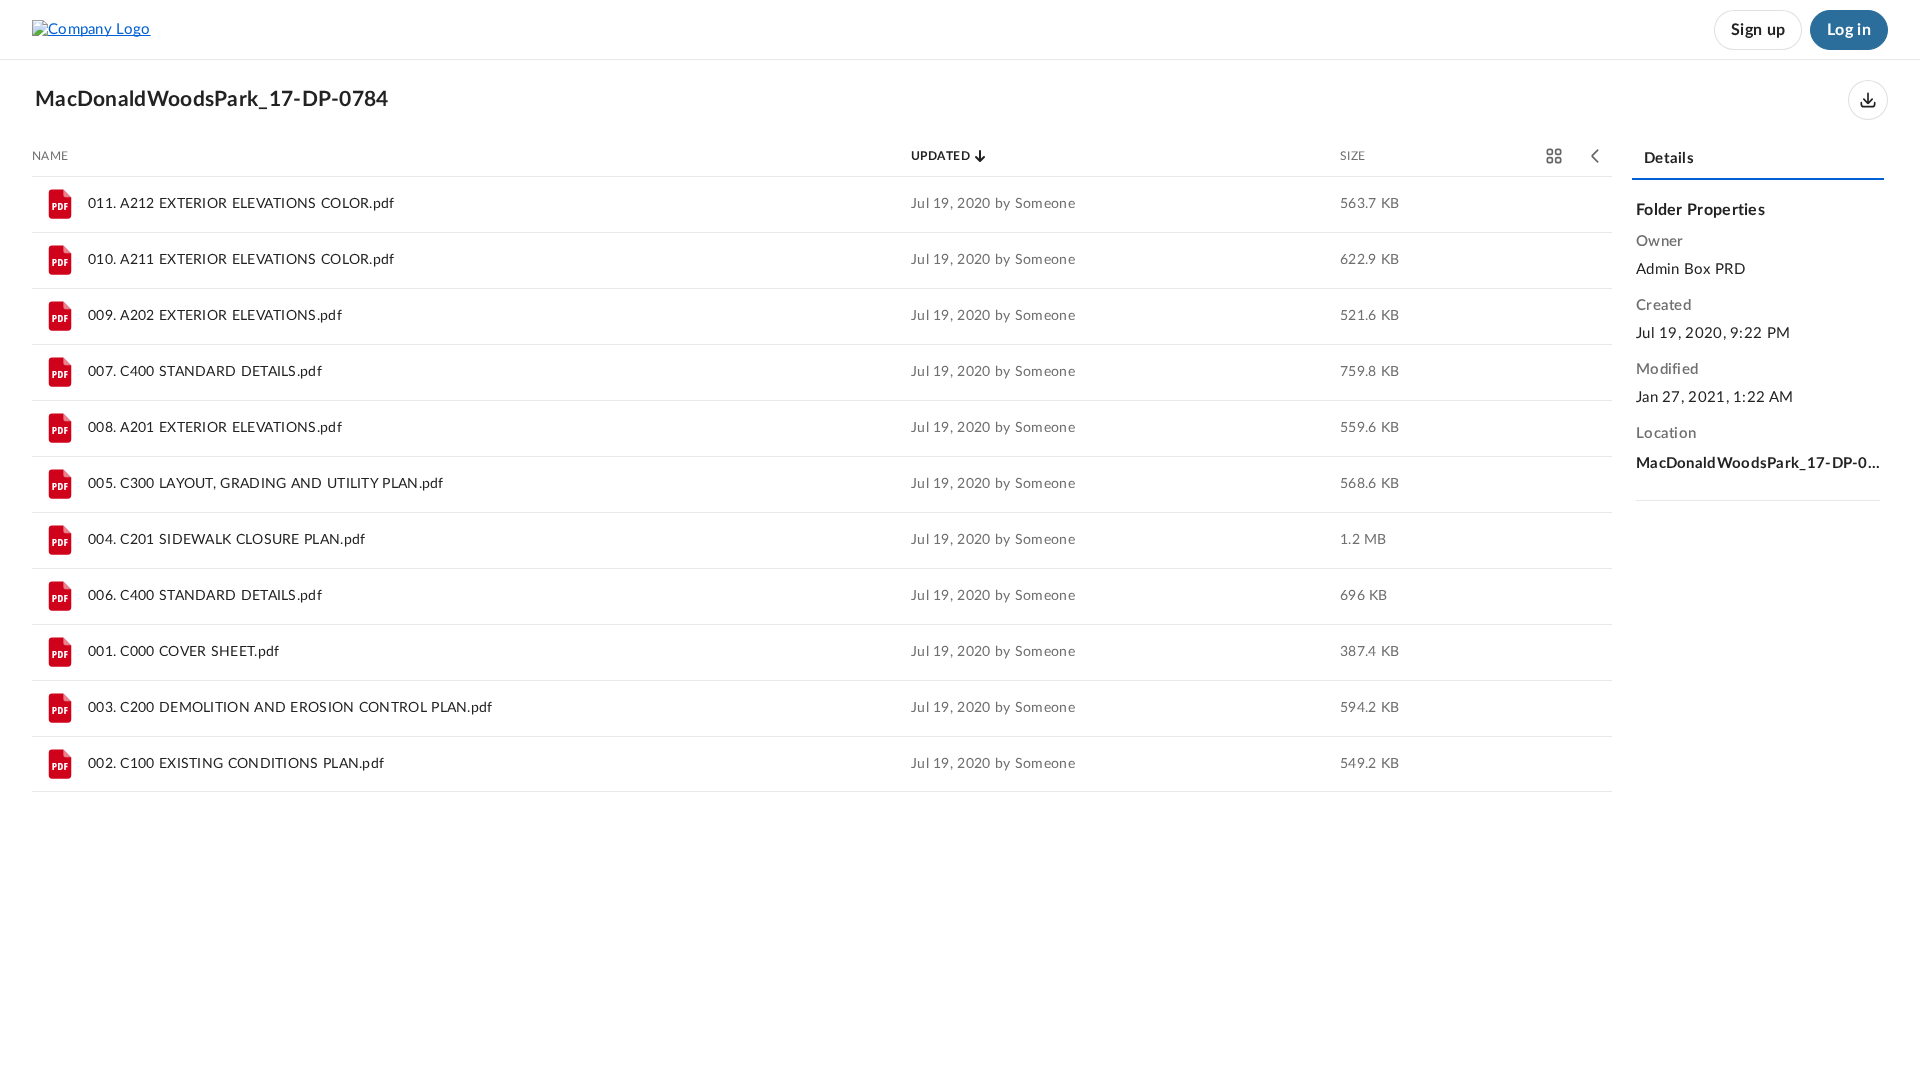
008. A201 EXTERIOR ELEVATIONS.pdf (215, 428)
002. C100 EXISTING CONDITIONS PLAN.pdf (236, 764)
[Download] (1868, 100)
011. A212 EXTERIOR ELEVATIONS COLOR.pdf (241, 204)
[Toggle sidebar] (1596, 156)
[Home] (91, 30)
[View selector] (1554, 156)
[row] (822, 204)
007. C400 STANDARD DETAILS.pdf (205, 372)
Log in (1849, 30)
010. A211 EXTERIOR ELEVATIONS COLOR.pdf (241, 260)
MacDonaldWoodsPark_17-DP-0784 (1758, 463)
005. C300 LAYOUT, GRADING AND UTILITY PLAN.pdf (266, 484)
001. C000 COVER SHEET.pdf (184, 652)
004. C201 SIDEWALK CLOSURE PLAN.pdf (227, 540)
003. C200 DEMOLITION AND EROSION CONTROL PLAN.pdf (290, 708)
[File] (60, 204)
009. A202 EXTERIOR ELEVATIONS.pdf (215, 316)
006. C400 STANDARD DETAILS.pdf (205, 596)
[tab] (1758, 160)
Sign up (1758, 30)
